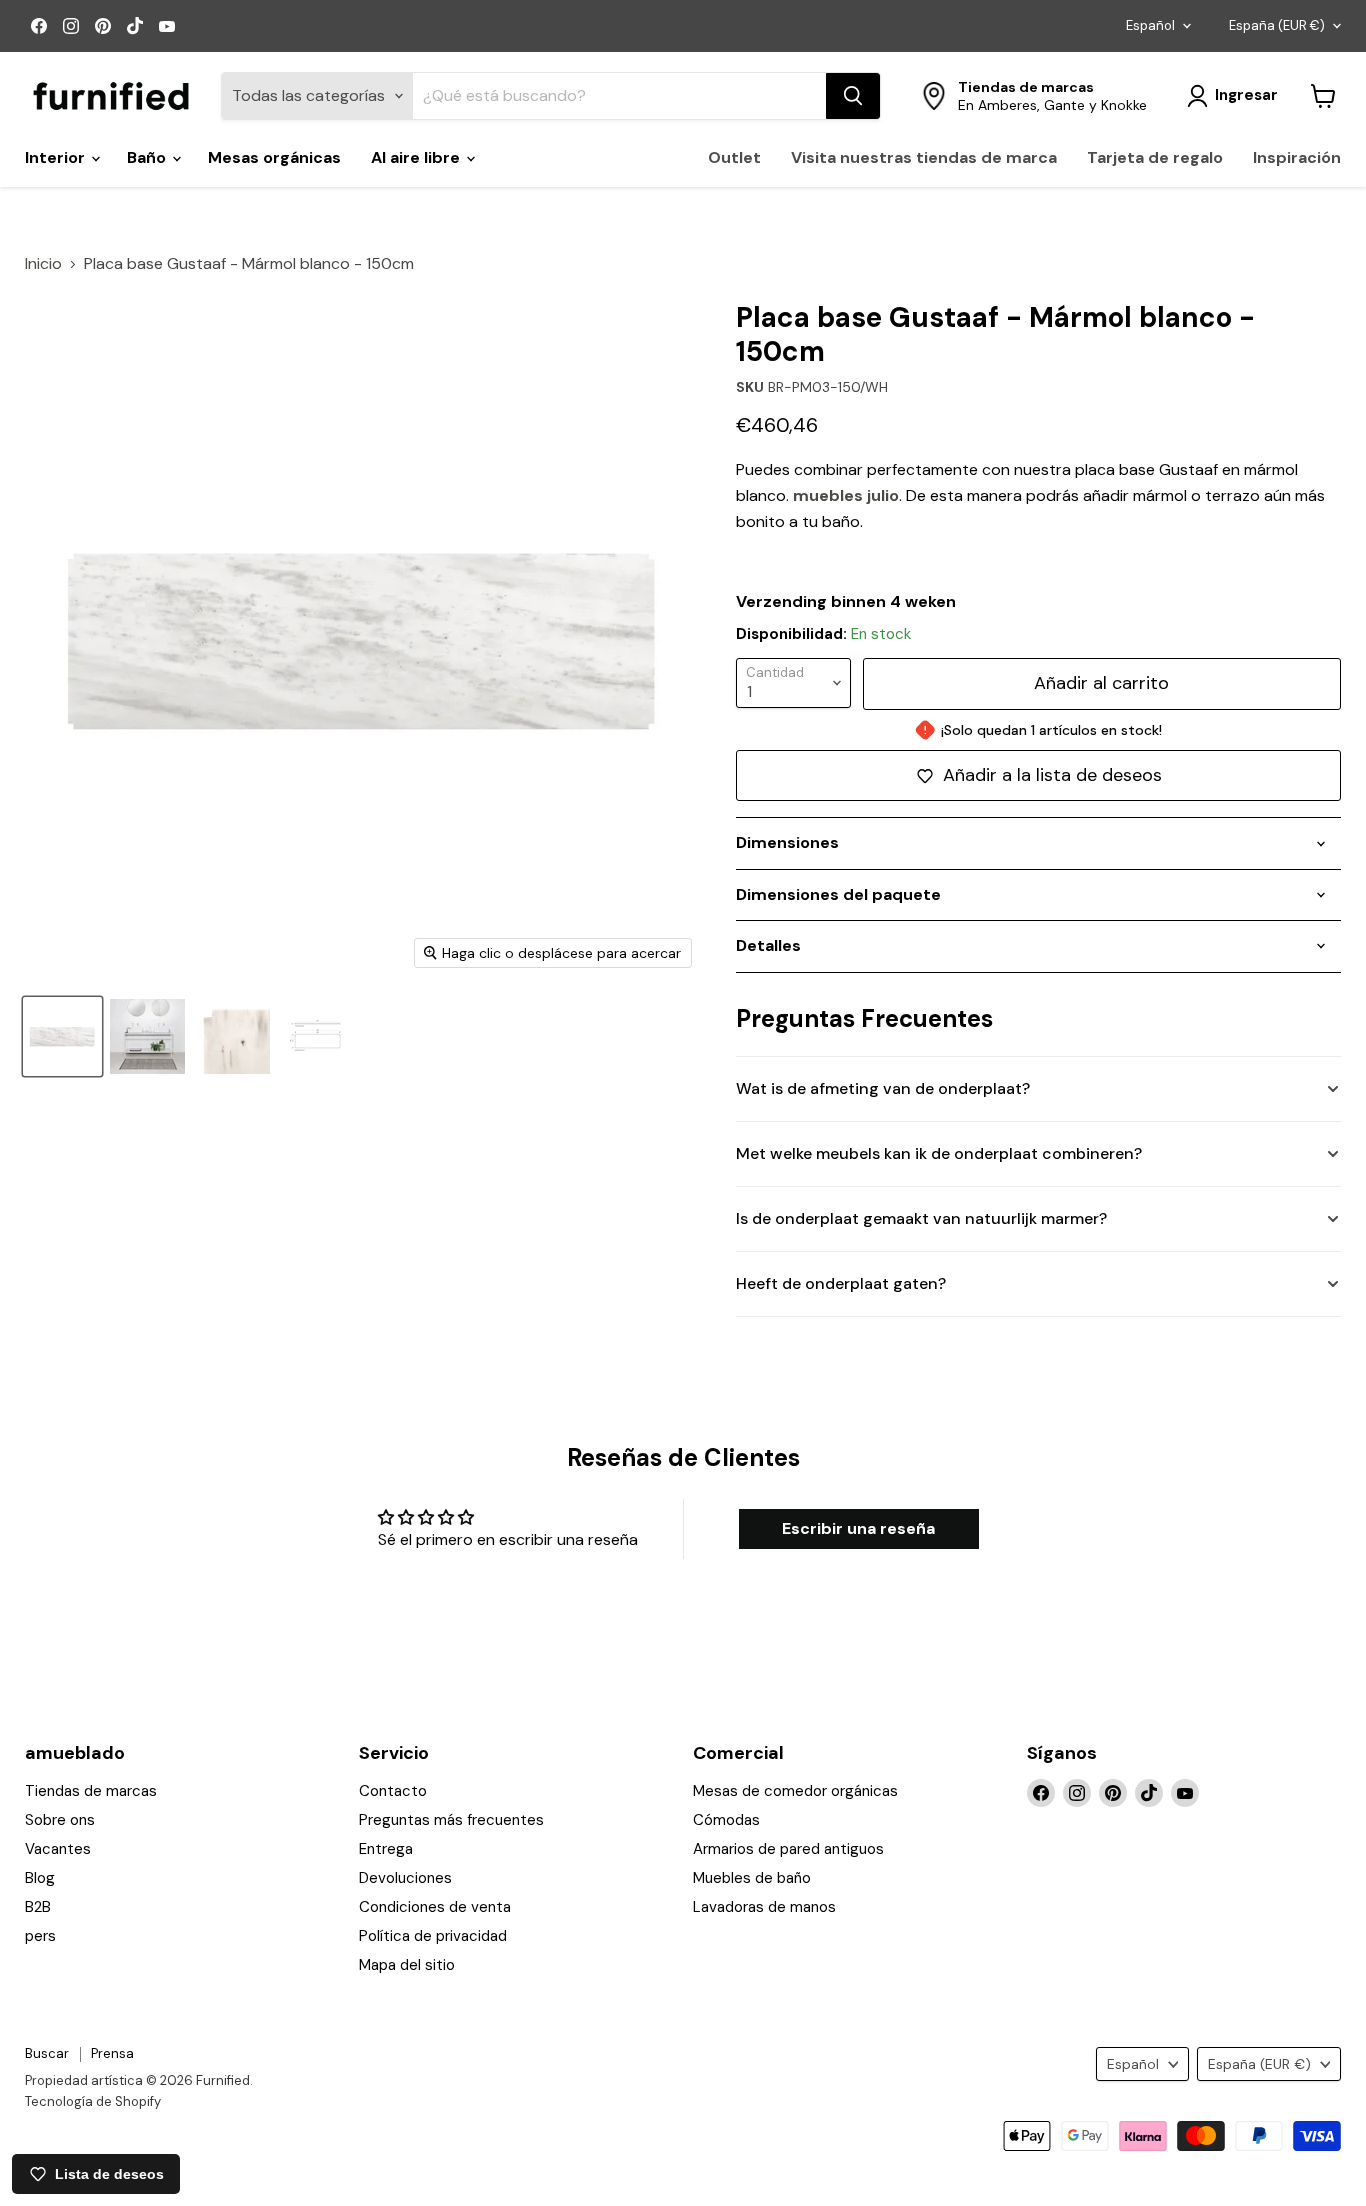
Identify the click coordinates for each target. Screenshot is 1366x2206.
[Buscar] (853, 96)
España (1277, 25)
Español (1150, 25)
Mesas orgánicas (274, 157)
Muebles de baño (752, 1878)
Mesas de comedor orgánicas (795, 1791)
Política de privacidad (433, 1936)
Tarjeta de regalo (1155, 157)
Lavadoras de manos (764, 1907)
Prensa (112, 2053)
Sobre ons (60, 1820)
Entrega (386, 1849)
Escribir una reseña (858, 1528)
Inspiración (1297, 157)
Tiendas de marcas (91, 1791)
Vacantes (58, 1849)
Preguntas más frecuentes (451, 1820)
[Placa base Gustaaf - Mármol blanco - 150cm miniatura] (147, 1036)
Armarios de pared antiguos (788, 1849)
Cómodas (726, 1820)
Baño (148, 157)
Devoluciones (405, 1878)
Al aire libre (417, 157)
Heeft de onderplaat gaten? (841, 1283)
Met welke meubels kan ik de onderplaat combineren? (939, 1153)
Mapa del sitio (407, 1965)
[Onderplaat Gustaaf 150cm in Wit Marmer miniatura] (62, 1036)
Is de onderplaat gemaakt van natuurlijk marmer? (921, 1218)
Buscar (47, 2053)
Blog (40, 1878)
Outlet (734, 157)
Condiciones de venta (435, 1907)
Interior (57, 157)
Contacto (393, 1791)
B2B (38, 1907)
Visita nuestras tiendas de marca (924, 157)
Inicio (43, 264)
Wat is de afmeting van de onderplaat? (883, 1088)
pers (40, 1936)
